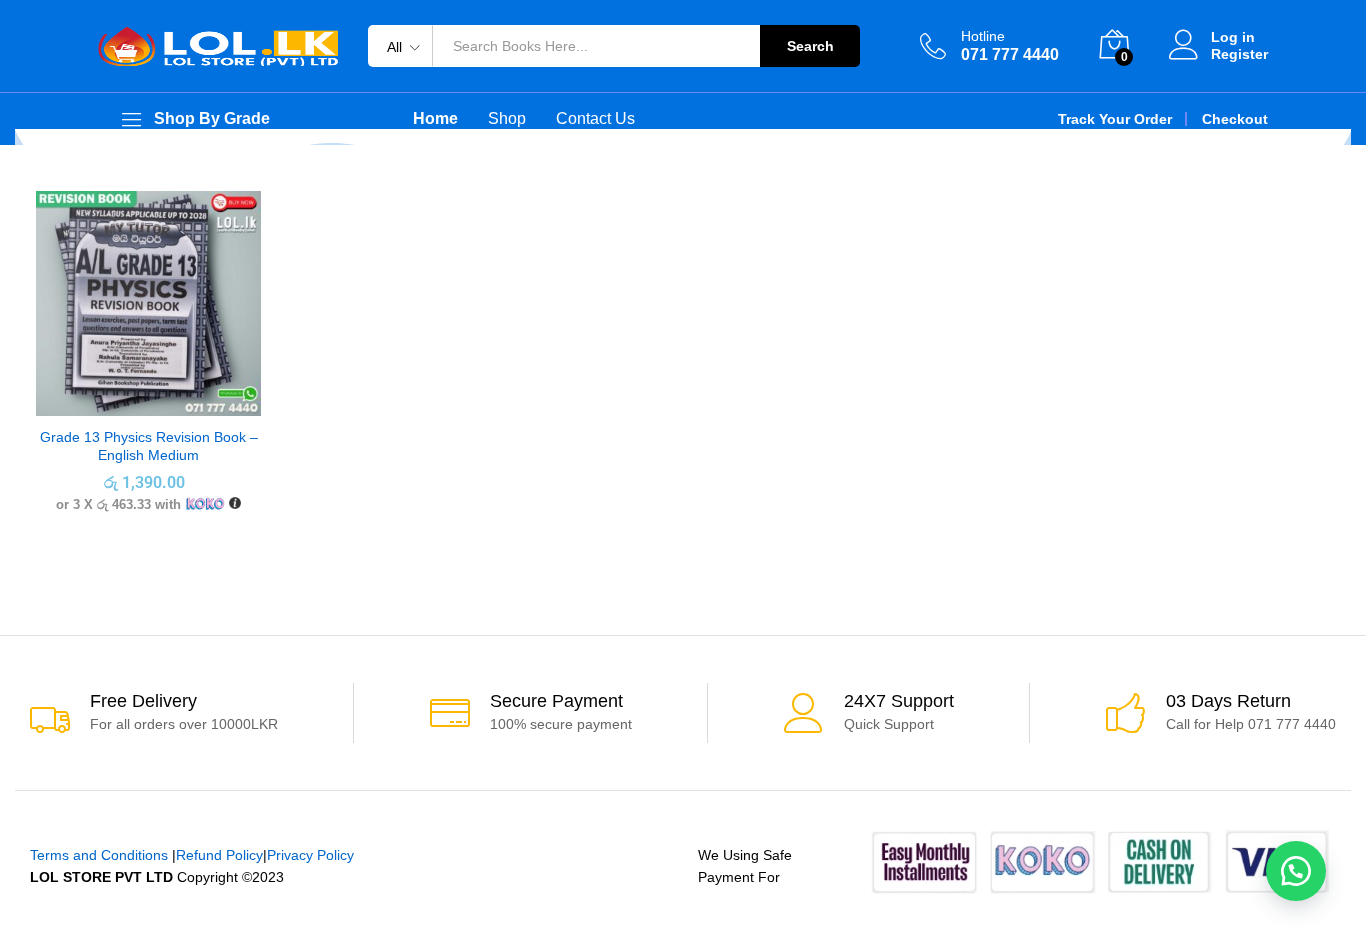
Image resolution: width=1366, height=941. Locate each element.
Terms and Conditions (99, 855)
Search (810, 46)
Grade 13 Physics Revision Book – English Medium (149, 446)
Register (1239, 54)
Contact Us (595, 119)
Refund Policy (219, 855)
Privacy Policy (310, 855)
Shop (507, 119)
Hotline (983, 36)
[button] (1296, 871)
